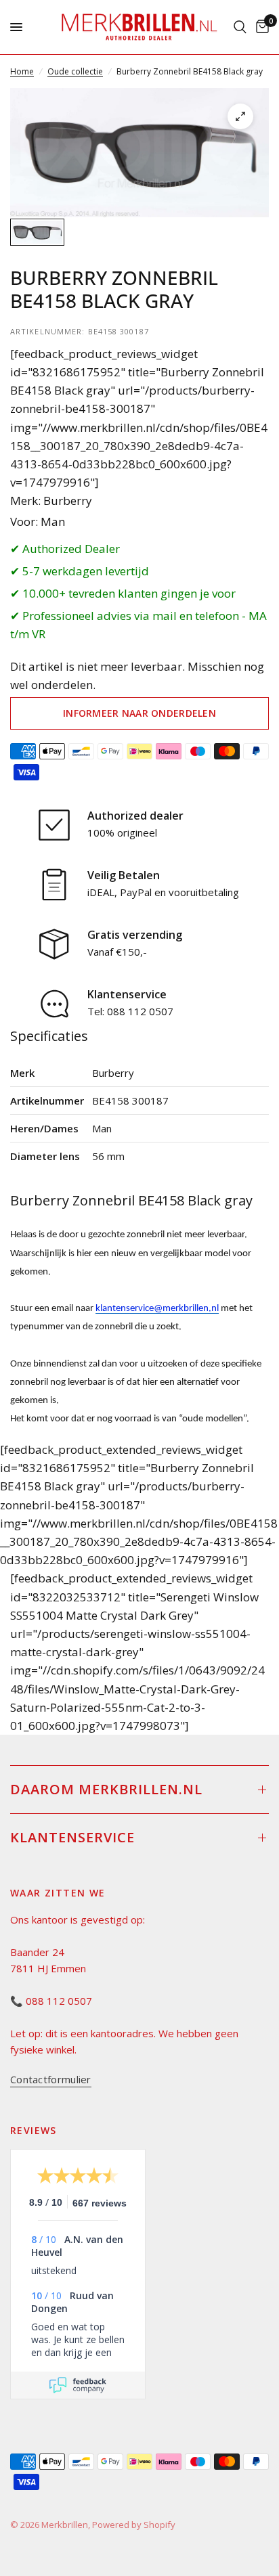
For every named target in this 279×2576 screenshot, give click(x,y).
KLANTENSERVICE (72, 1837)
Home (22, 71)
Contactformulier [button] (51, 2080)
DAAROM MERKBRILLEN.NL (106, 1789)
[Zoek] (240, 27)
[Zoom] (240, 116)
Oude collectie (75, 71)
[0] (260, 27)
